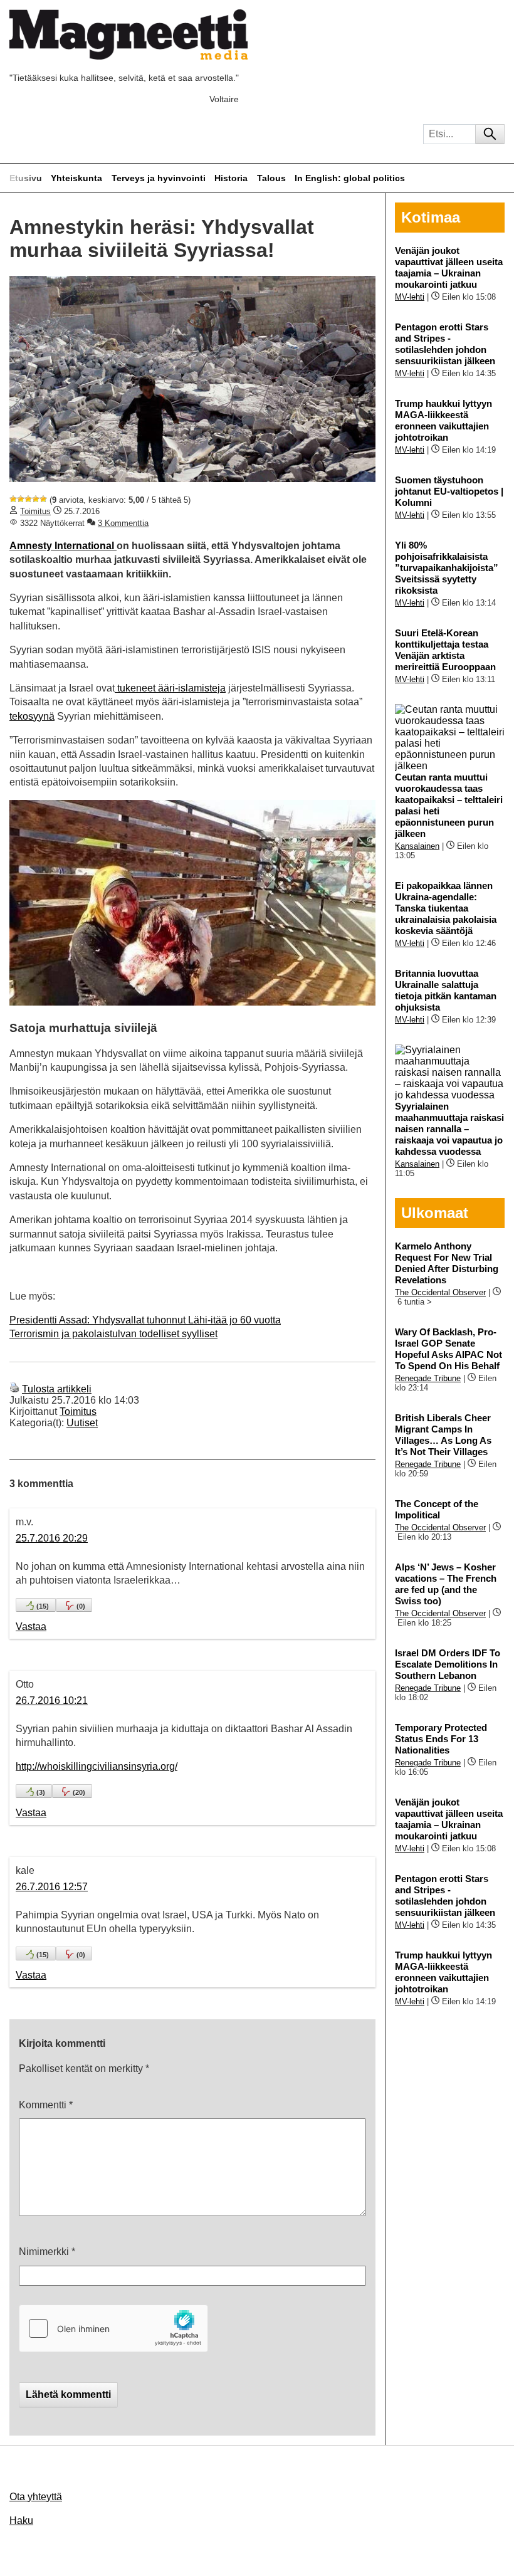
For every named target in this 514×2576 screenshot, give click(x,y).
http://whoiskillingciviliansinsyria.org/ (97, 1766)
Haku (21, 2521)
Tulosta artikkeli (57, 1389)
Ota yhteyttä (36, 2497)
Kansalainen (417, 846)
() (43, 1606)
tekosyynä (32, 716)
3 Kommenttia (123, 523)
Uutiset (82, 1423)
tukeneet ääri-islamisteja (170, 688)
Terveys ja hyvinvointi (159, 178)
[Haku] (490, 134)
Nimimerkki (47, 2252)
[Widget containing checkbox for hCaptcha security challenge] (113, 2328)
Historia (231, 178)
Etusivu (26, 178)
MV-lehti (410, 297)
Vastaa (31, 1627)
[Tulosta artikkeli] (14, 1389)
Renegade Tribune (428, 1378)
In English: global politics (350, 178)
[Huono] (13, 499)
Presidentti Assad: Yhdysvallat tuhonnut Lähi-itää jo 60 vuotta (145, 1320)
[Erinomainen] (43, 499)
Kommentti (46, 2105)
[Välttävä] (21, 499)
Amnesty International (63, 546)
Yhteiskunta (76, 178)
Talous (271, 178)
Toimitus (35, 511)
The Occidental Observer (440, 1292)
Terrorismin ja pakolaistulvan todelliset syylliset (113, 1334)
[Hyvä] (36, 499)
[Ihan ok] (28, 499)
